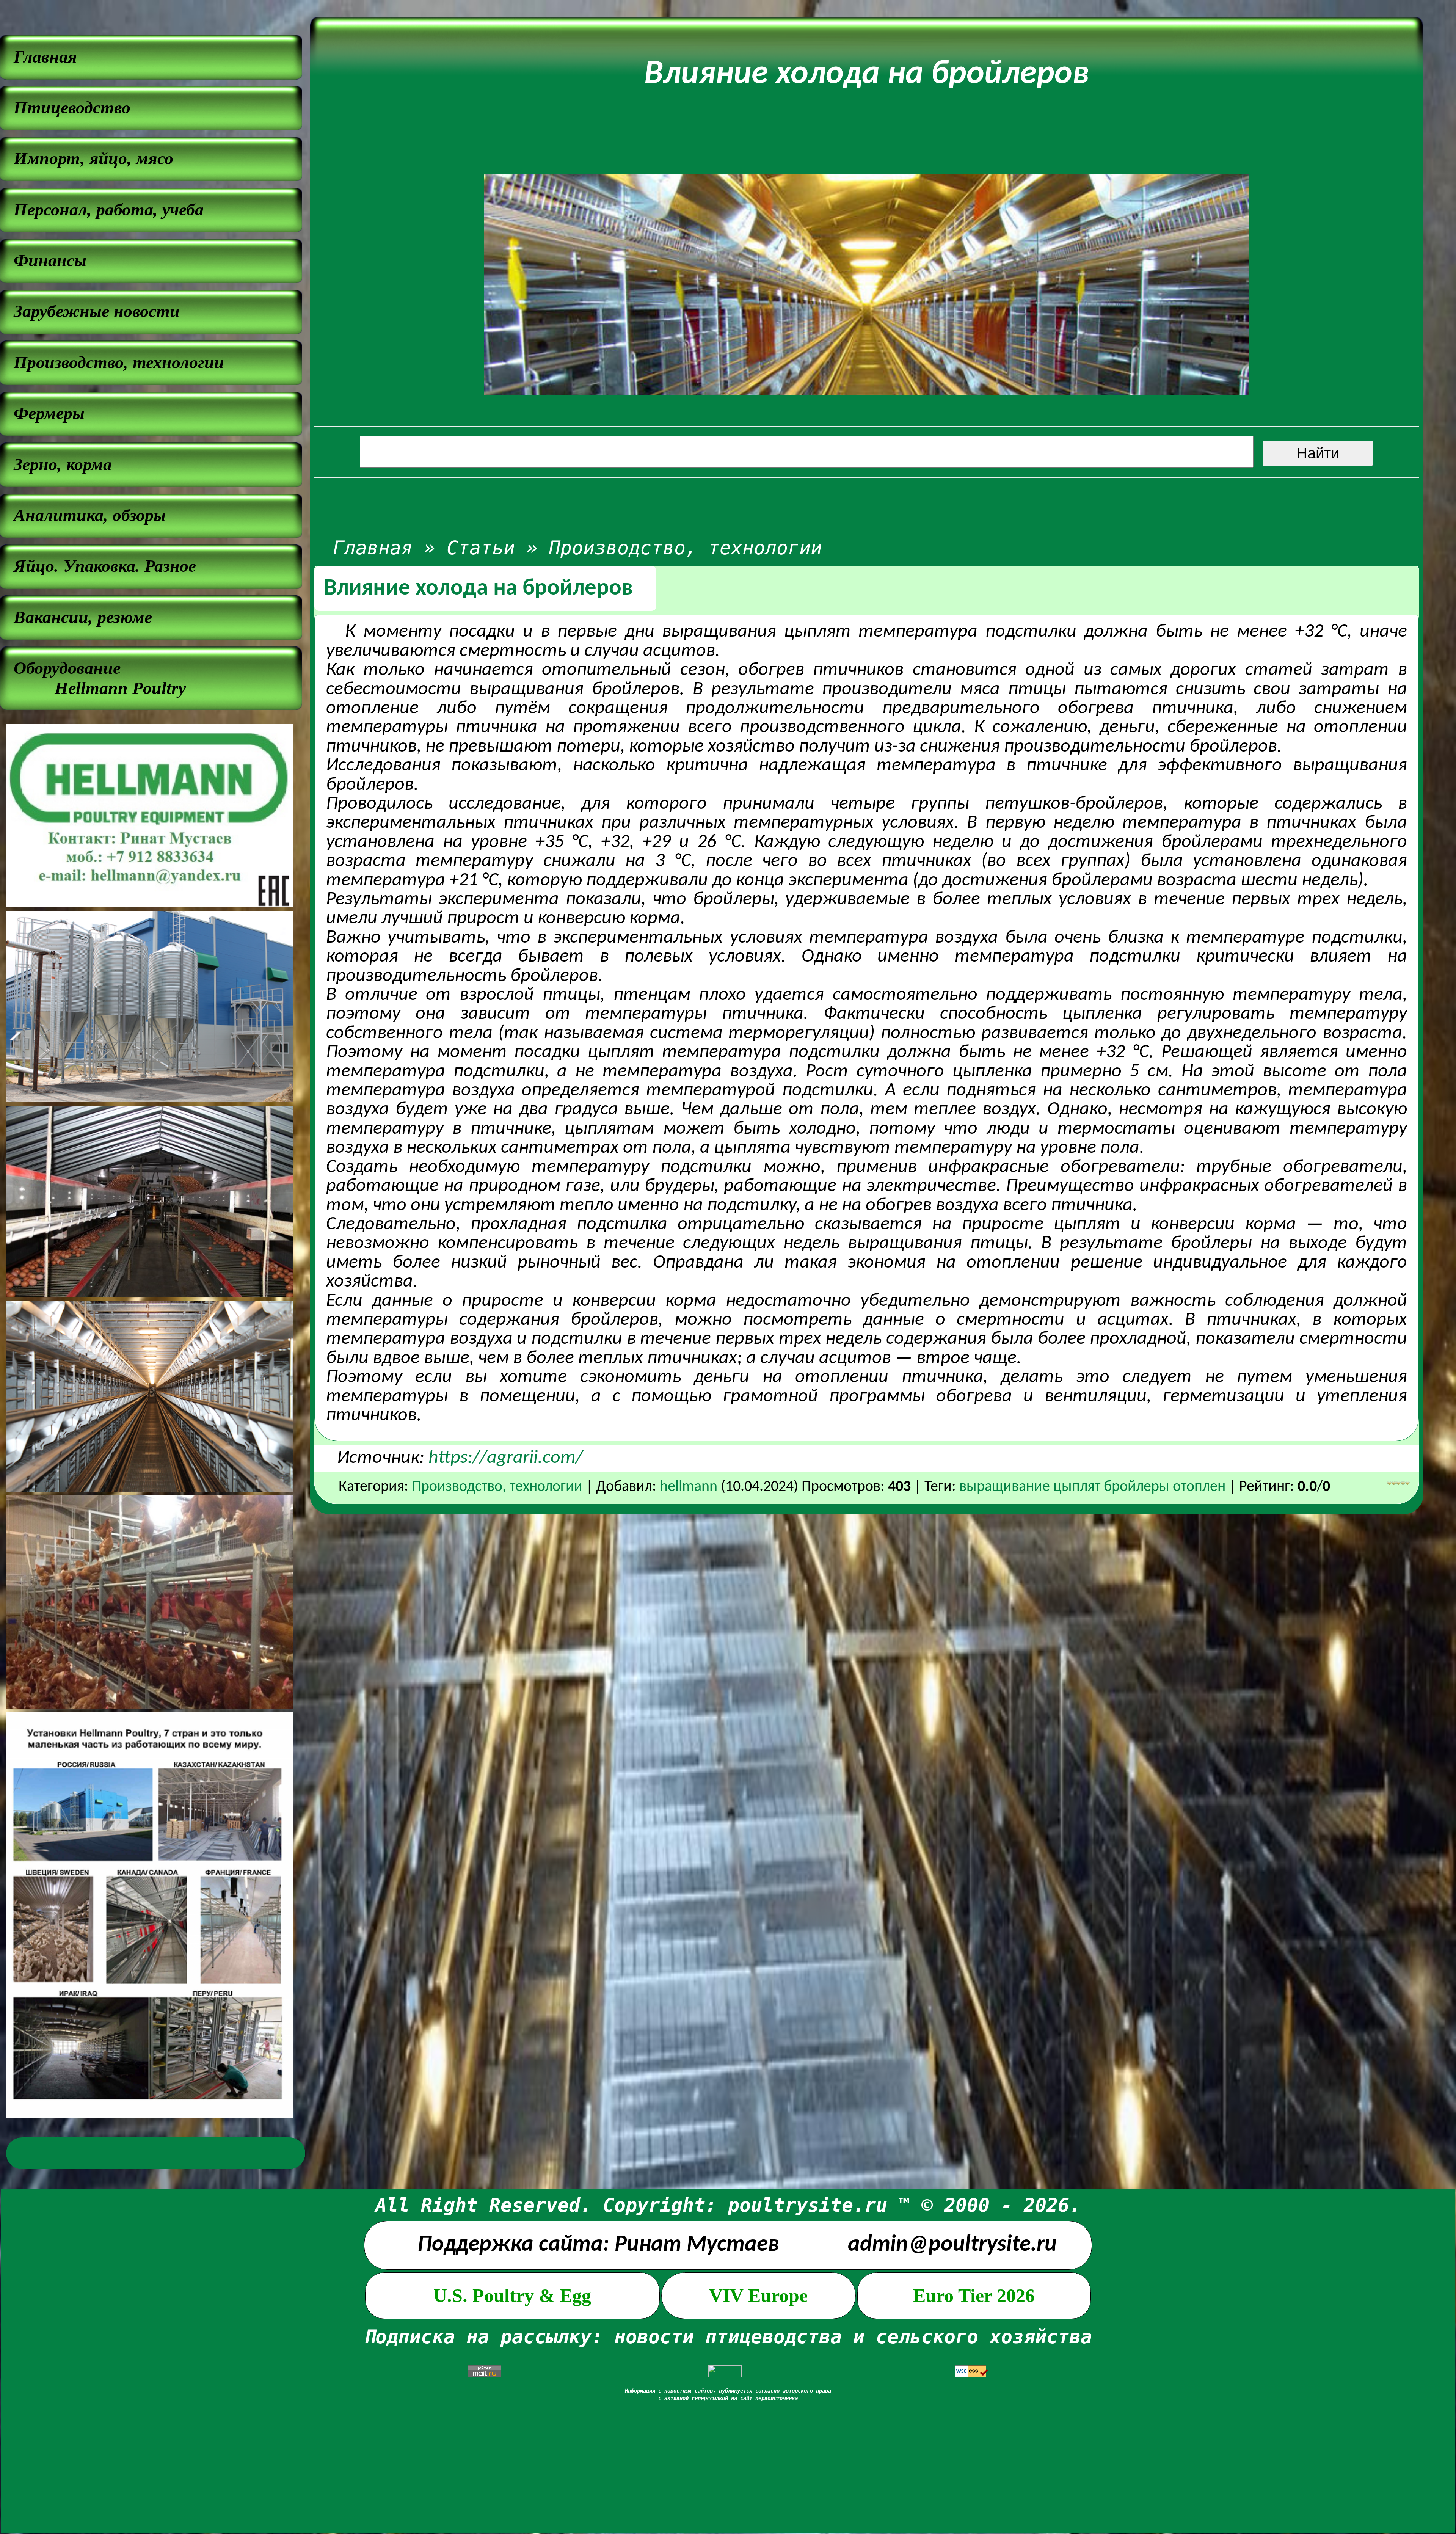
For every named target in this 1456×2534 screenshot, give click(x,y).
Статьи (481, 548)
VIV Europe (758, 2296)
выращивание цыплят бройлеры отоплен (1092, 1487)
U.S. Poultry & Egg (512, 2296)
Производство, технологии (686, 548)
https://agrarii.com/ (506, 1458)
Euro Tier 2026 (974, 2296)
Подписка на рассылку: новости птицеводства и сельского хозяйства (728, 2337)
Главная (373, 548)
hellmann (689, 1487)
